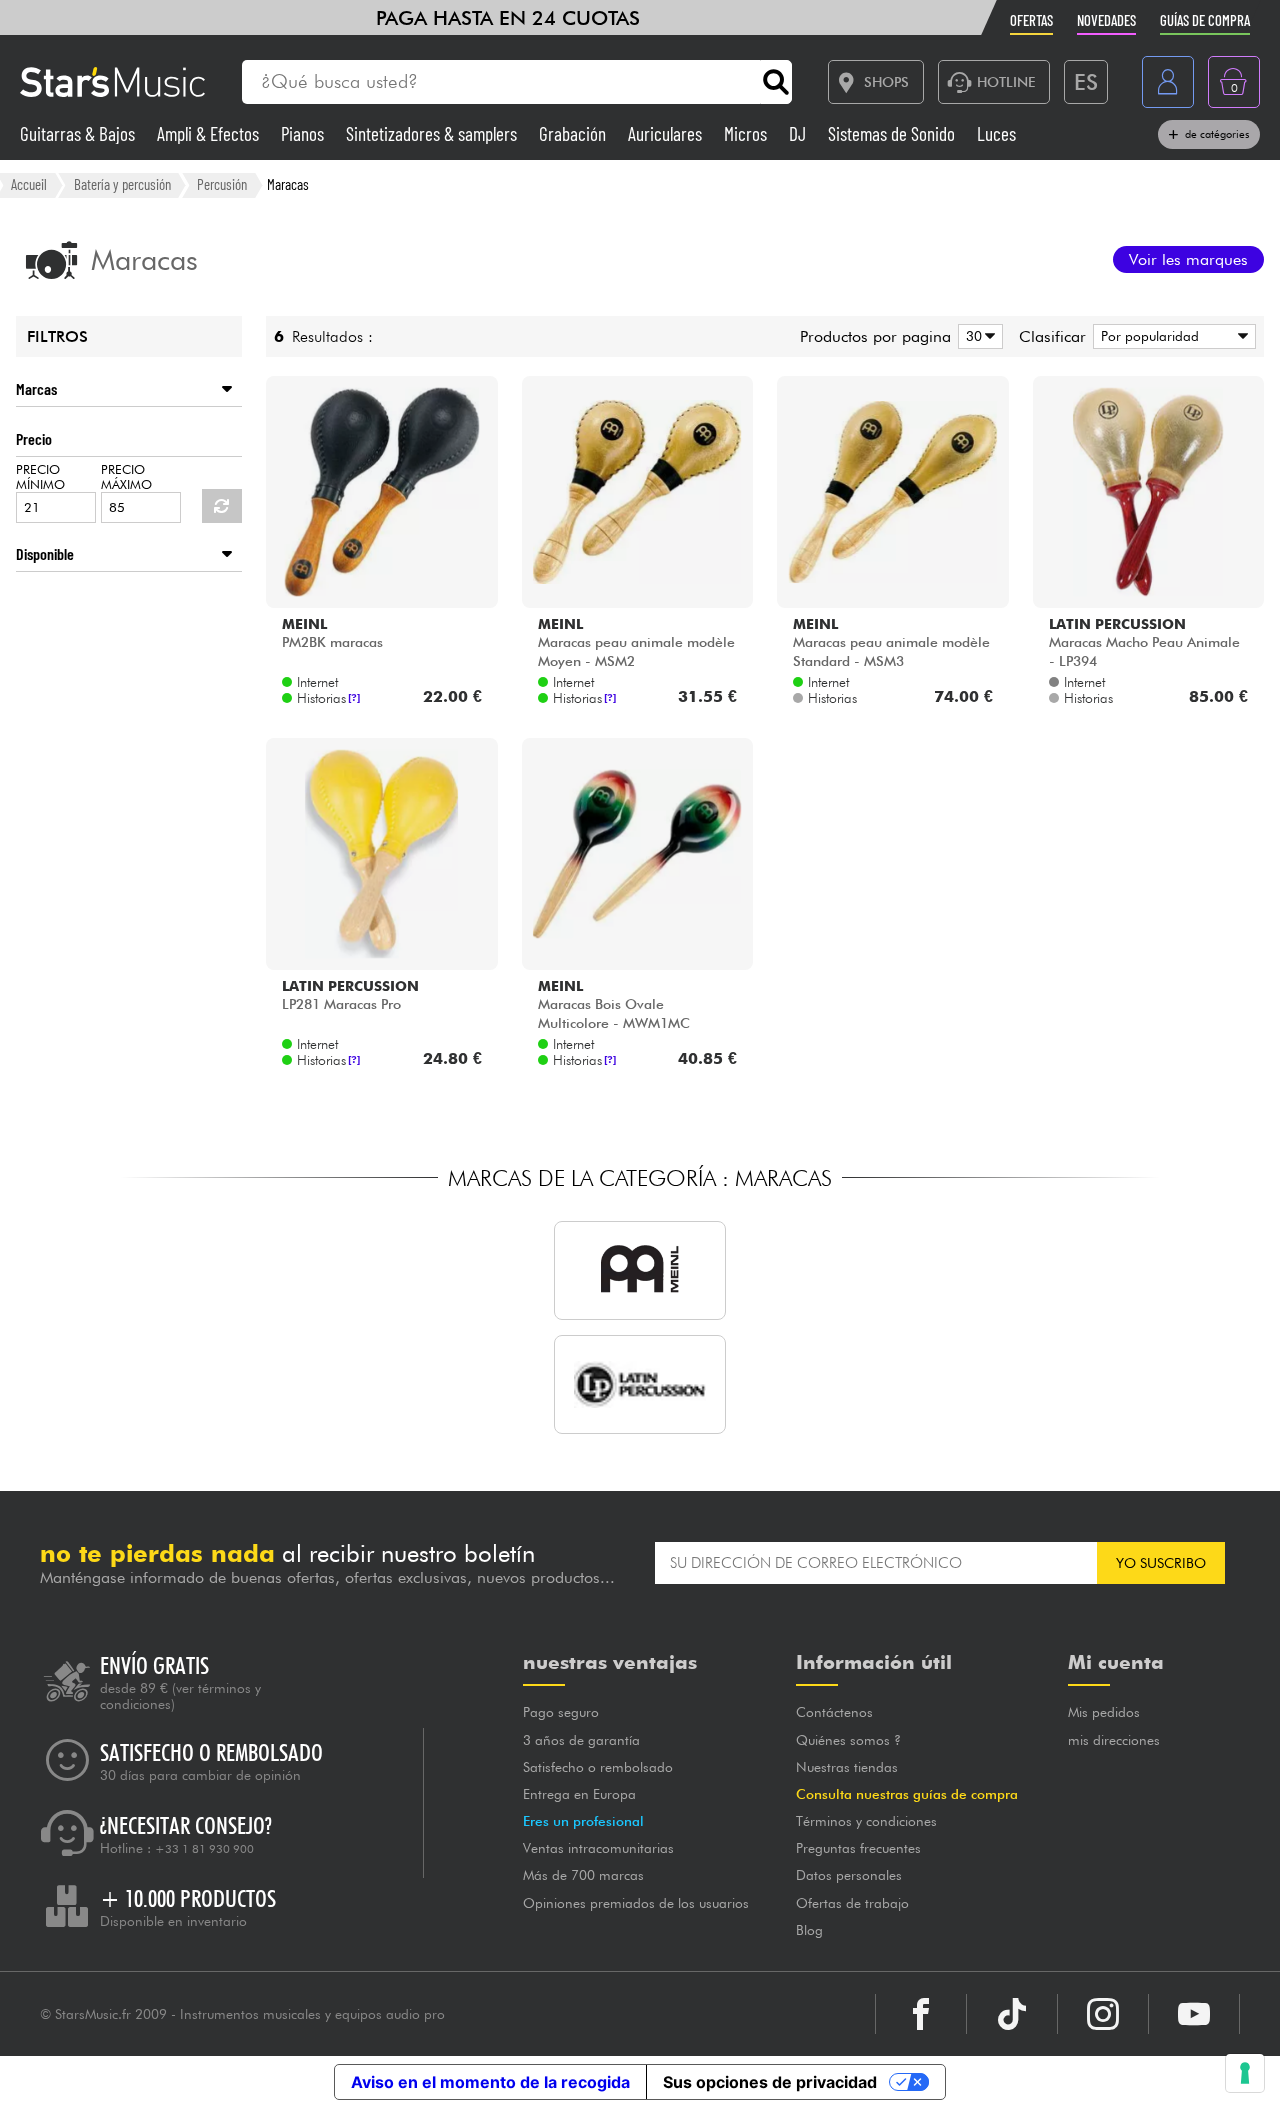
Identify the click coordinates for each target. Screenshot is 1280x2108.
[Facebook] (921, 2014)
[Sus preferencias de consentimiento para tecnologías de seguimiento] (1245, 2073)
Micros (747, 133)
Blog (809, 1930)
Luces (996, 133)
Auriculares (667, 133)
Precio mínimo (40, 477)
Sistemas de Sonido (893, 133)
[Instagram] (1103, 2014)
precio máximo (126, 477)
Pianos (304, 133)
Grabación (574, 133)
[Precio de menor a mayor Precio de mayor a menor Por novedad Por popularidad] (1171, 336)
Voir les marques (1188, 259)
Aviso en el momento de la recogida (490, 2082)
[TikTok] (1012, 2014)
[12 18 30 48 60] (977, 336)
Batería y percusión (122, 184)
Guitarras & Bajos (79, 133)
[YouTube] (1194, 2014)
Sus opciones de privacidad (770, 2082)
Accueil (29, 184)
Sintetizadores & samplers (433, 133)
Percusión (222, 184)
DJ (799, 133)
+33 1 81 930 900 (204, 1849)
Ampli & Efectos (210, 133)
